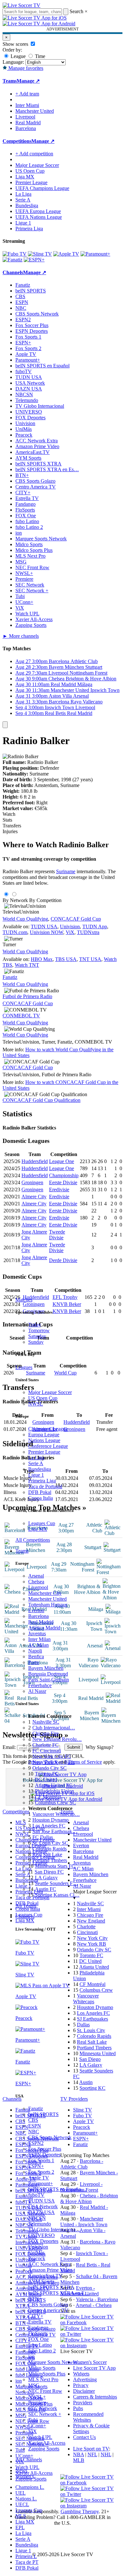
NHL (106, 2454)
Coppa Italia (41, 1498)
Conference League (48, 1446)
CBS (33, 2120)
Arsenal (36, 1576)
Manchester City (45, 1593)
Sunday (36, 1342)
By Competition (45, 900)
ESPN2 (36, 2143)
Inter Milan (39, 1639)
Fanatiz (36, 2108)
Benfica (36, 1657)
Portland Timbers (50, 1860)
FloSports (38, 2333)
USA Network (43, 2207)
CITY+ (36, 2316)
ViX (33, 2431)
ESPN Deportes (44, 2155)
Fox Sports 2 (41, 2172)
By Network (15, 900)
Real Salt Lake (47, 1854)
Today (35, 1325)
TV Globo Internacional (40, 406)
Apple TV (39, 2178)
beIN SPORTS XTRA (51, 2287)
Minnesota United (98, 2053)
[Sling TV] (40, 254)
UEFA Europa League (38, 211)
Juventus (37, 1633)
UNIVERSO (42, 2235)
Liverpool (38, 1587)
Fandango (38, 2328)
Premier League (44, 1452)
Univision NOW (46, 932)
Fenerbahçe (40, 1685)
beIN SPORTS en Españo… (57, 2189)
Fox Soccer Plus (45, 2149)
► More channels (21, 636)
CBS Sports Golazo (48, 2305)
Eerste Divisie (63, 1182)
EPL (20, 2527)
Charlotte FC (46, 1745)
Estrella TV (40, 2322)
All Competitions (33, 1540)
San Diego (90, 2059)
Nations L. (26, 2499)
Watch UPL (40, 2437)
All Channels (29, 2460)
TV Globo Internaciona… (54, 2230)
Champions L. (30, 2487)
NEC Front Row (45, 2391)
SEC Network (43, 2408)
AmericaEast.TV (45, 2276)
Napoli (35, 1651)
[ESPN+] (34, 260)
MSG (34, 2385)
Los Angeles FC (49, 1826)
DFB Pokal (40, 1492)
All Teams (26, 1906)
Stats (7, 820)
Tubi (33, 2420)
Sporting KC (92, 2088)
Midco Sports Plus (47, 2374)
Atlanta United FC (54, 1785)
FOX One (38, 2339)
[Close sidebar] (5, 725)
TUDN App (95, 927)
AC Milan (38, 1645)
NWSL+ (37, 2397)
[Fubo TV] (15, 254)
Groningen (32, 1182)
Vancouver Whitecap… (56, 1814)
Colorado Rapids (50, 1849)
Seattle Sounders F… (56, 1883)
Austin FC (46, 1889)
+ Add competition (34, 154)
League (17, 56)
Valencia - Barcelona (97, 2299)
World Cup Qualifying (25, 919)
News (21, 2470)
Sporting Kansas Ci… (57, 1895)
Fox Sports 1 (41, 2160)
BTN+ (35, 2299)
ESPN (35, 2126)
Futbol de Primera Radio (27, 996)
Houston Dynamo (50, 1820)
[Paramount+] (95, 254)
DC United (46, 1780)
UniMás (36, 2253)
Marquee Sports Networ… (55, 2362)
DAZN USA (42, 2212)
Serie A (36, 1463)
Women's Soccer (90, 2362)
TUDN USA (42, 2201)
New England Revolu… (57, 1739)
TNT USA (90, 959)
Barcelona (38, 1616)
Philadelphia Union (54, 1791)
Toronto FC (47, 1774)
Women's (25, 2476)
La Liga (36, 1458)
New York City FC (52, 1756)
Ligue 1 (36, 1475)
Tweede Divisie (57, 1235)
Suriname (66, 871)
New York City (92, 1938)
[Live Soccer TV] (21, 5)
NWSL (36, 1404)
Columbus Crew (96, 1990)
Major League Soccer (50, 1392)
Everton (36, 1610)
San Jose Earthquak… (55, 1831)
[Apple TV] (66, 254)
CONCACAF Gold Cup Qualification (42, 1100)
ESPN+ (36, 2166)
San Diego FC (49, 1872)
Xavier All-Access (47, 2443)
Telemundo (40, 2224)
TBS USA (66, 959)
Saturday (37, 1336)
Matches (24, 1300)
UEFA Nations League (39, 217)
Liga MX (38, 1529)
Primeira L (26, 2556)
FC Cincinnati (47, 1751)
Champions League (48, 1429)
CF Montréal (48, 1797)
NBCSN (37, 2218)
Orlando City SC (50, 1768)
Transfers (12, 826)
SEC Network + (45, 2414)
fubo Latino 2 (42, 2351)
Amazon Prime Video (50, 2270)
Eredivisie (59, 1190)
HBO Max (42, 959)
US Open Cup (43, 1398)
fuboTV (36, 2195)
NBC (34, 2132)
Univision (38, 2247)
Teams (22, 1551)
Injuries (10, 831)
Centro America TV (48, 2310)
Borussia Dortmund (48, 1674)
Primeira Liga (42, 1481)
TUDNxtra (88, 932)
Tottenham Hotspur (48, 1605)
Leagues (24, 1367)
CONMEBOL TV (21, 1016)
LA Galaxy (46, 1878)
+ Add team (27, 94)
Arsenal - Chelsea (94, 2305)
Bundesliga (40, 1469)
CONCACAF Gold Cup (76, 919)
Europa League (44, 1435)
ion (31, 2356)
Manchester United (47, 1599)
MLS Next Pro (43, 2379)
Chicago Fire (46, 1733)
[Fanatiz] (13, 260)
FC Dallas (43, 1837)
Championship (64, 1175)
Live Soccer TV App (94, 2368)
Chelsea (36, 1582)
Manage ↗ (28, 81)
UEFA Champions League (42, 188)
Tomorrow (39, 1330)
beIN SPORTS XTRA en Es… (47, 469)
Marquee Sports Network (41, 539)
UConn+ (37, 2426)
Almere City (34, 1197)
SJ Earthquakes (92, 2019)
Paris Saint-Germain (49, 1680)
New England (91, 1921)
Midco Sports (42, 2368)
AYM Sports (41, 2281)
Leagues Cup (42, 1523)
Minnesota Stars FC (55, 1866)
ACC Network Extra (49, 2264)
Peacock (37, 2258)
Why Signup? (100, 1747)
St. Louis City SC (50, 1843)
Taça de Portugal (45, 1486)
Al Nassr (37, 1691)
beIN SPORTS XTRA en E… (59, 2293)
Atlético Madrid (44, 1628)
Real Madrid (41, 1622)
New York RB (92, 1944)
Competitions (17, 141)
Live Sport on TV (91, 2449)
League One (62, 1161)
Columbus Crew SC (55, 1803)
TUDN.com (15, 932)
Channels (25, 1917)
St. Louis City (91, 2030)
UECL (22, 2504)
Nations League (44, 1440)
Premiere (37, 2403)
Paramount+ (41, 2183)
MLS (21, 2516)
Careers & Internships (95, 2397)
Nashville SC (46, 1722)
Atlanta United (94, 1967)
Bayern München (46, 1668)
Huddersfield (35, 1161)
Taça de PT (27, 2562)
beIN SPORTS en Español (42, 366)
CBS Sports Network (50, 2137)
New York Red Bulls (54, 1762)
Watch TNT (27, 965)
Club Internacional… (54, 1728)
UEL (21, 2493)
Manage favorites (25, 68)
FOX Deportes (43, 2241)
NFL (92, 2454)
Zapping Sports (44, 2449)
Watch (9, 814)
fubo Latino (40, 2345)
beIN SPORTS (43, 2114)
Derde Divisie (63, 1260)
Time (39, 56)
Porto (34, 1662)
